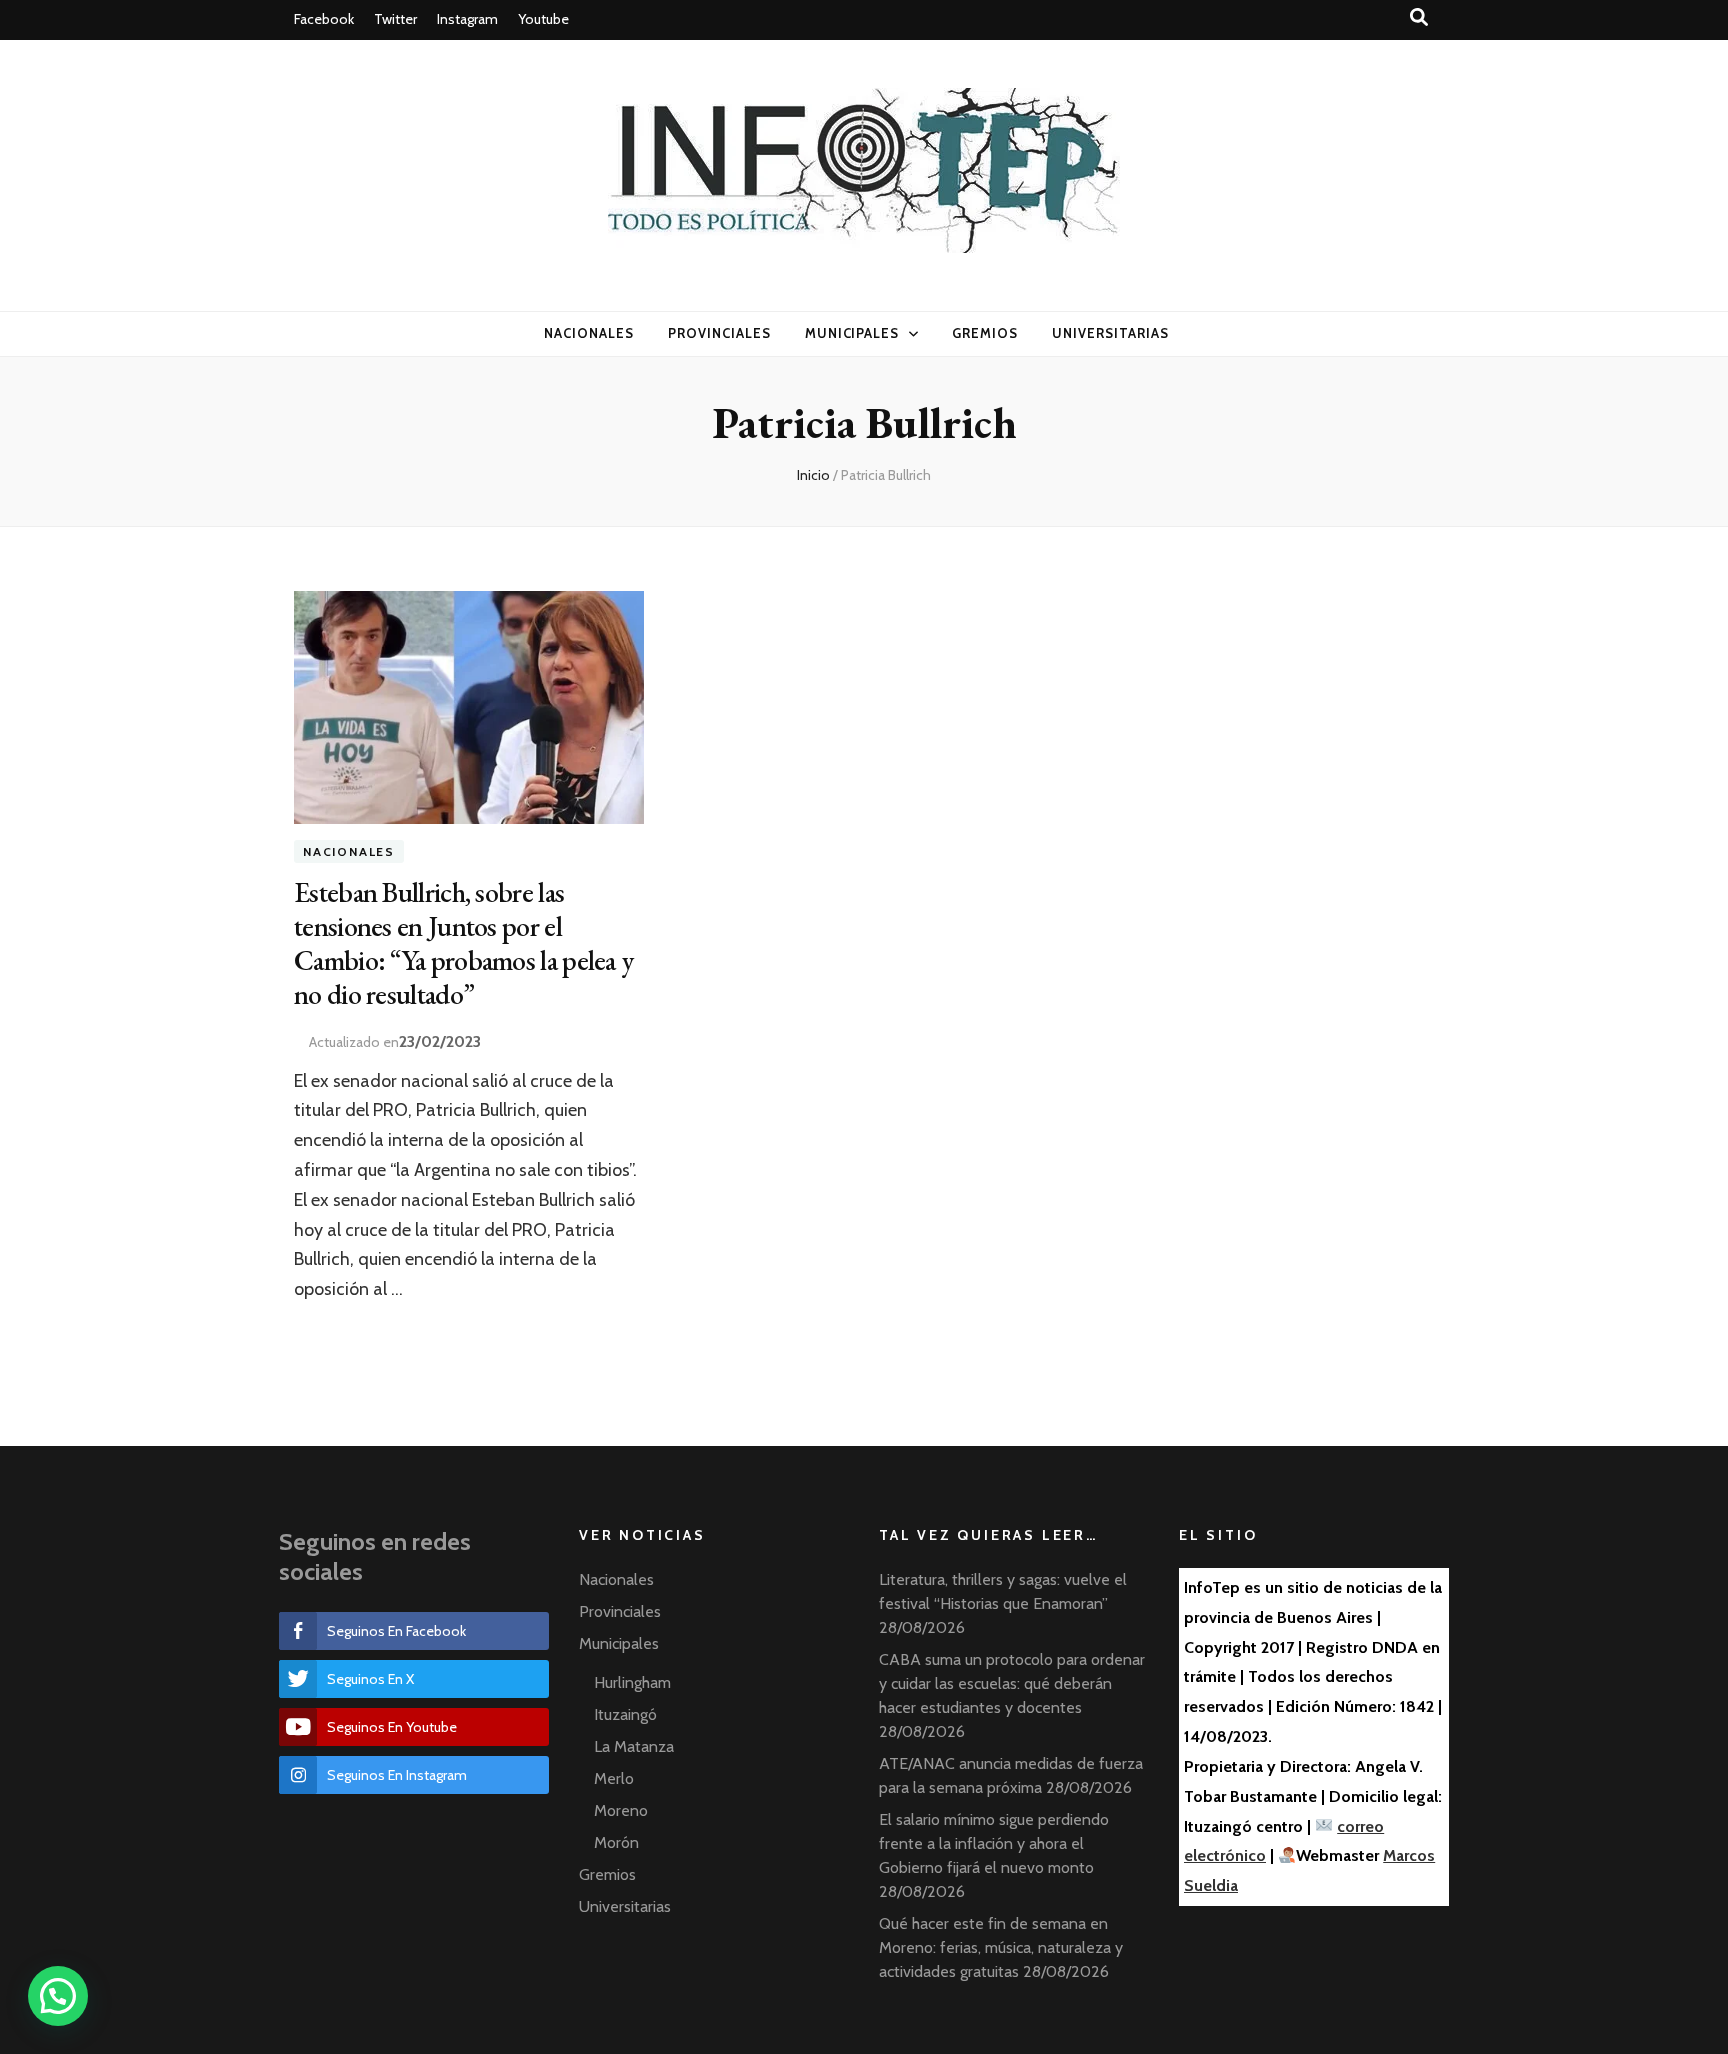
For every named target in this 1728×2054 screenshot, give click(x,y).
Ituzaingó (625, 1714)
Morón (616, 1842)
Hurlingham (632, 1682)
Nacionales (589, 333)
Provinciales (719, 333)
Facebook (324, 19)
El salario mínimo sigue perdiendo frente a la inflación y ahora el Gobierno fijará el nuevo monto (994, 1843)
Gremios (985, 333)
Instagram (467, 19)
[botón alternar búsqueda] (1419, 17)
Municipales (852, 333)
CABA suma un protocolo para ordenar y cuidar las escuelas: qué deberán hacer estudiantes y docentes (1012, 1683)
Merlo (614, 1778)
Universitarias (1110, 333)
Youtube (543, 19)
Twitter (395, 19)
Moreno (621, 1810)
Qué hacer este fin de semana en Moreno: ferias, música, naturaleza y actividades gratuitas (1001, 1947)
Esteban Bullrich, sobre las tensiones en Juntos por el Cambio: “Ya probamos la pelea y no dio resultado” (463, 943)
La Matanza (634, 1746)
